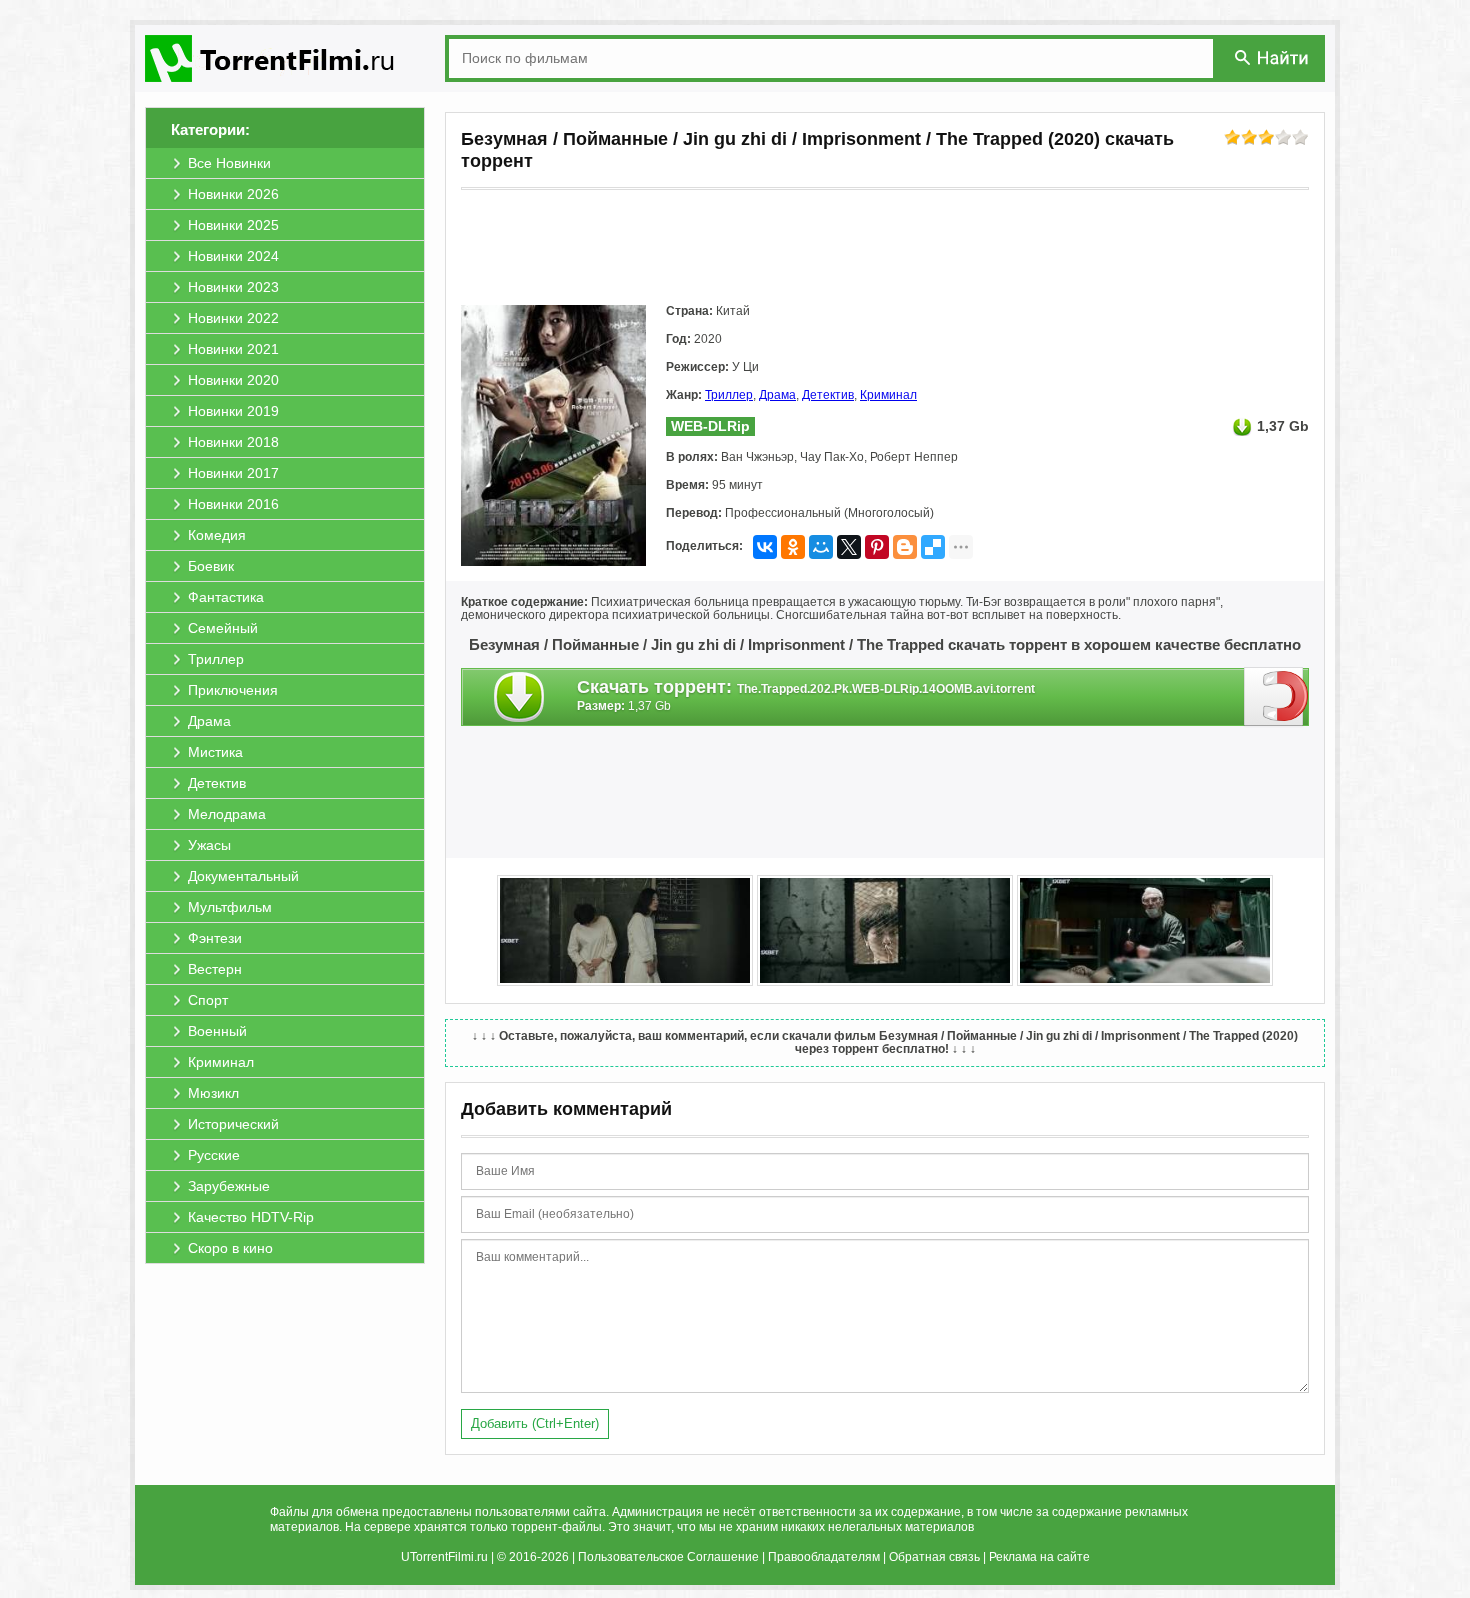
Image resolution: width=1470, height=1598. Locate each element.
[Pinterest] (877, 547)
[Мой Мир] (821, 547)
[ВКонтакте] (765, 547)
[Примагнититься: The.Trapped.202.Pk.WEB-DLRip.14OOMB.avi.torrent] (1276, 696)
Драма (777, 395)
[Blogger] (905, 547)
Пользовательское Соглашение (668, 1557)
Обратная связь (934, 1557)
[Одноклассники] (793, 547)
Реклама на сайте (1039, 1557)
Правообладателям (824, 1557)
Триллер (729, 395)
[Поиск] (1273, 57)
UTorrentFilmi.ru (444, 1557)
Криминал (888, 395)
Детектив (828, 395)
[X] (849, 547)
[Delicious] (933, 547)
